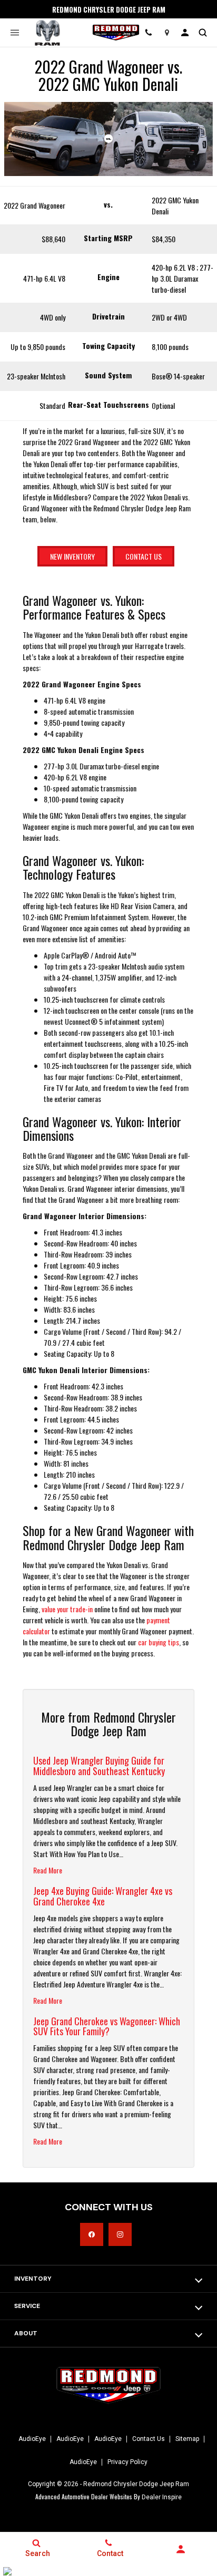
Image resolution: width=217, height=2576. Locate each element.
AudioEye (32, 2439)
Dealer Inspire (162, 2497)
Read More (48, 1870)
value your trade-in (67, 1609)
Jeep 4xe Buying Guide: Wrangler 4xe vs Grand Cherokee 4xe (103, 1896)
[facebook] (92, 2234)
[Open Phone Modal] (149, 33)
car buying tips (159, 1642)
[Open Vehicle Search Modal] (203, 33)
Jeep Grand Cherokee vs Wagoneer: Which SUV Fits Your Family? (107, 2026)
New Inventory (72, 556)
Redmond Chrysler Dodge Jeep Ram (136, 2484)
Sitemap (187, 2439)
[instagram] (120, 2234)
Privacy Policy (127, 2462)
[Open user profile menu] (185, 33)
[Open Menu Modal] (14, 33)
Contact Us (144, 556)
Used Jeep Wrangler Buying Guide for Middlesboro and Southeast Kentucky (99, 1766)
